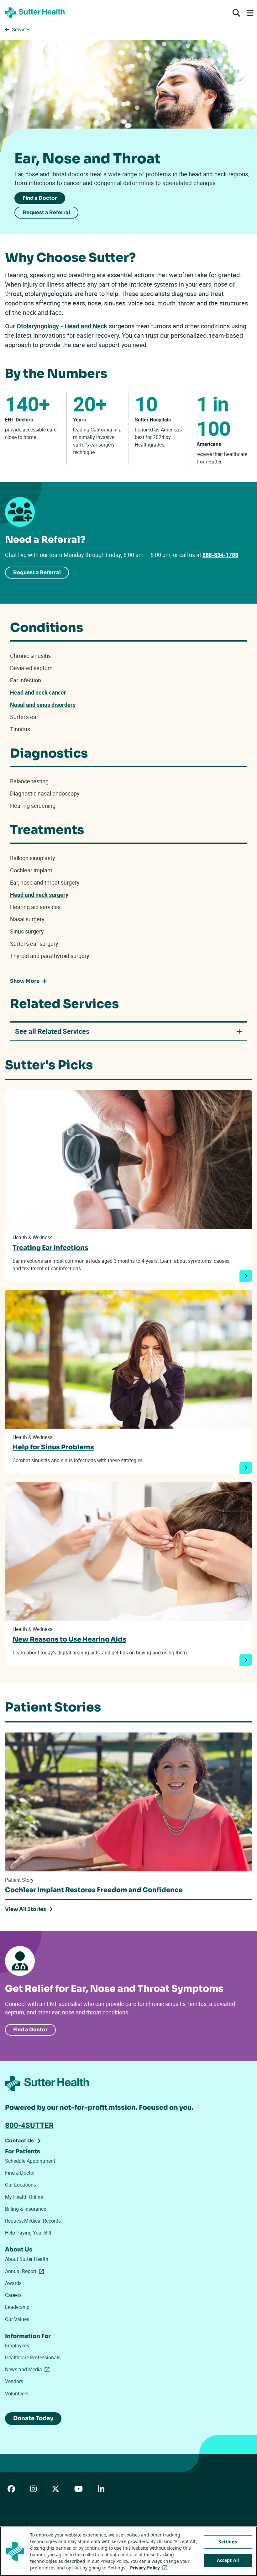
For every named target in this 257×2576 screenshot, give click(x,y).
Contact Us (19, 2141)
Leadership (17, 2307)
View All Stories (26, 1909)
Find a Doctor (40, 198)
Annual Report (26, 2271)
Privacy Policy (150, 2568)
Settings (228, 2542)
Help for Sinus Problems (53, 1447)
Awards (13, 2283)
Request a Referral (46, 212)
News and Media (29, 2369)
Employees (17, 2346)
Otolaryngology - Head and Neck (62, 326)
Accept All (228, 2560)
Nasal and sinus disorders (43, 705)
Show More (25, 981)
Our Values (17, 2319)
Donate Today (33, 2418)
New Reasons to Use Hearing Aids (69, 1639)
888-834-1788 (220, 555)
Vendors (14, 2381)
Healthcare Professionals (33, 2357)
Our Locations (21, 2185)
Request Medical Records (33, 2221)
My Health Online (24, 2197)
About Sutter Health (27, 2259)
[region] (128, 2551)
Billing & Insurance (26, 2209)
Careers (13, 2295)
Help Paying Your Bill (28, 2233)
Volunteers (17, 2394)
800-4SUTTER (29, 2125)
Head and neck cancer (38, 692)
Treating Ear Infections (50, 1248)
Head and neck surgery (39, 895)
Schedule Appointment (30, 2161)
